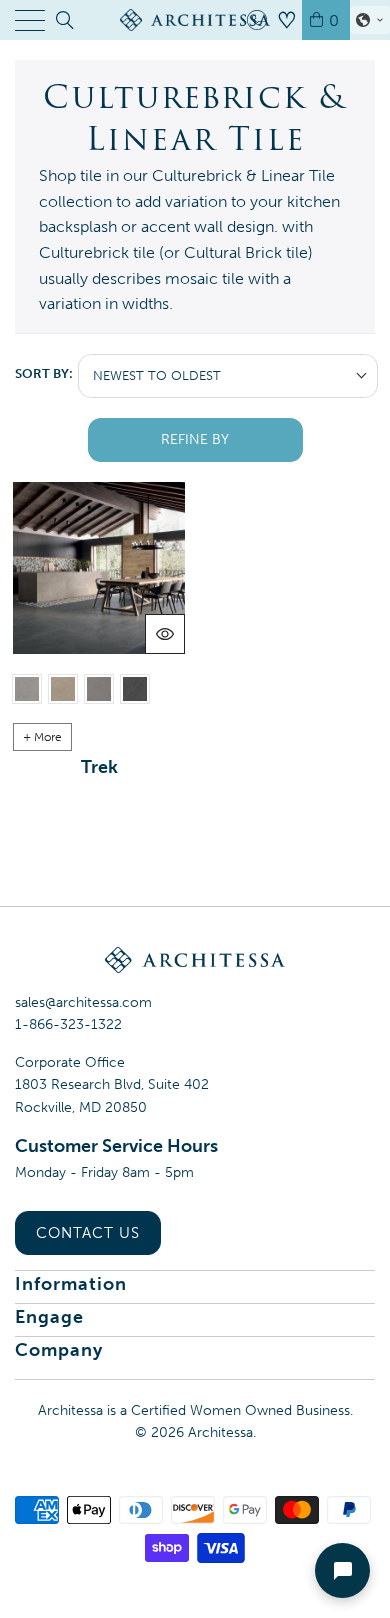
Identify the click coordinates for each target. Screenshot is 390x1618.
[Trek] (99, 568)
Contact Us (88, 1233)
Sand (63, 689)
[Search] (63, 20)
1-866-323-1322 (68, 1024)
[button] (370, 20)
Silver (27, 689)
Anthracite (135, 689)
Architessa (220, 1432)
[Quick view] (165, 634)
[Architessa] (195, 20)
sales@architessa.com (83, 1002)
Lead (99, 689)
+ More (42, 737)
